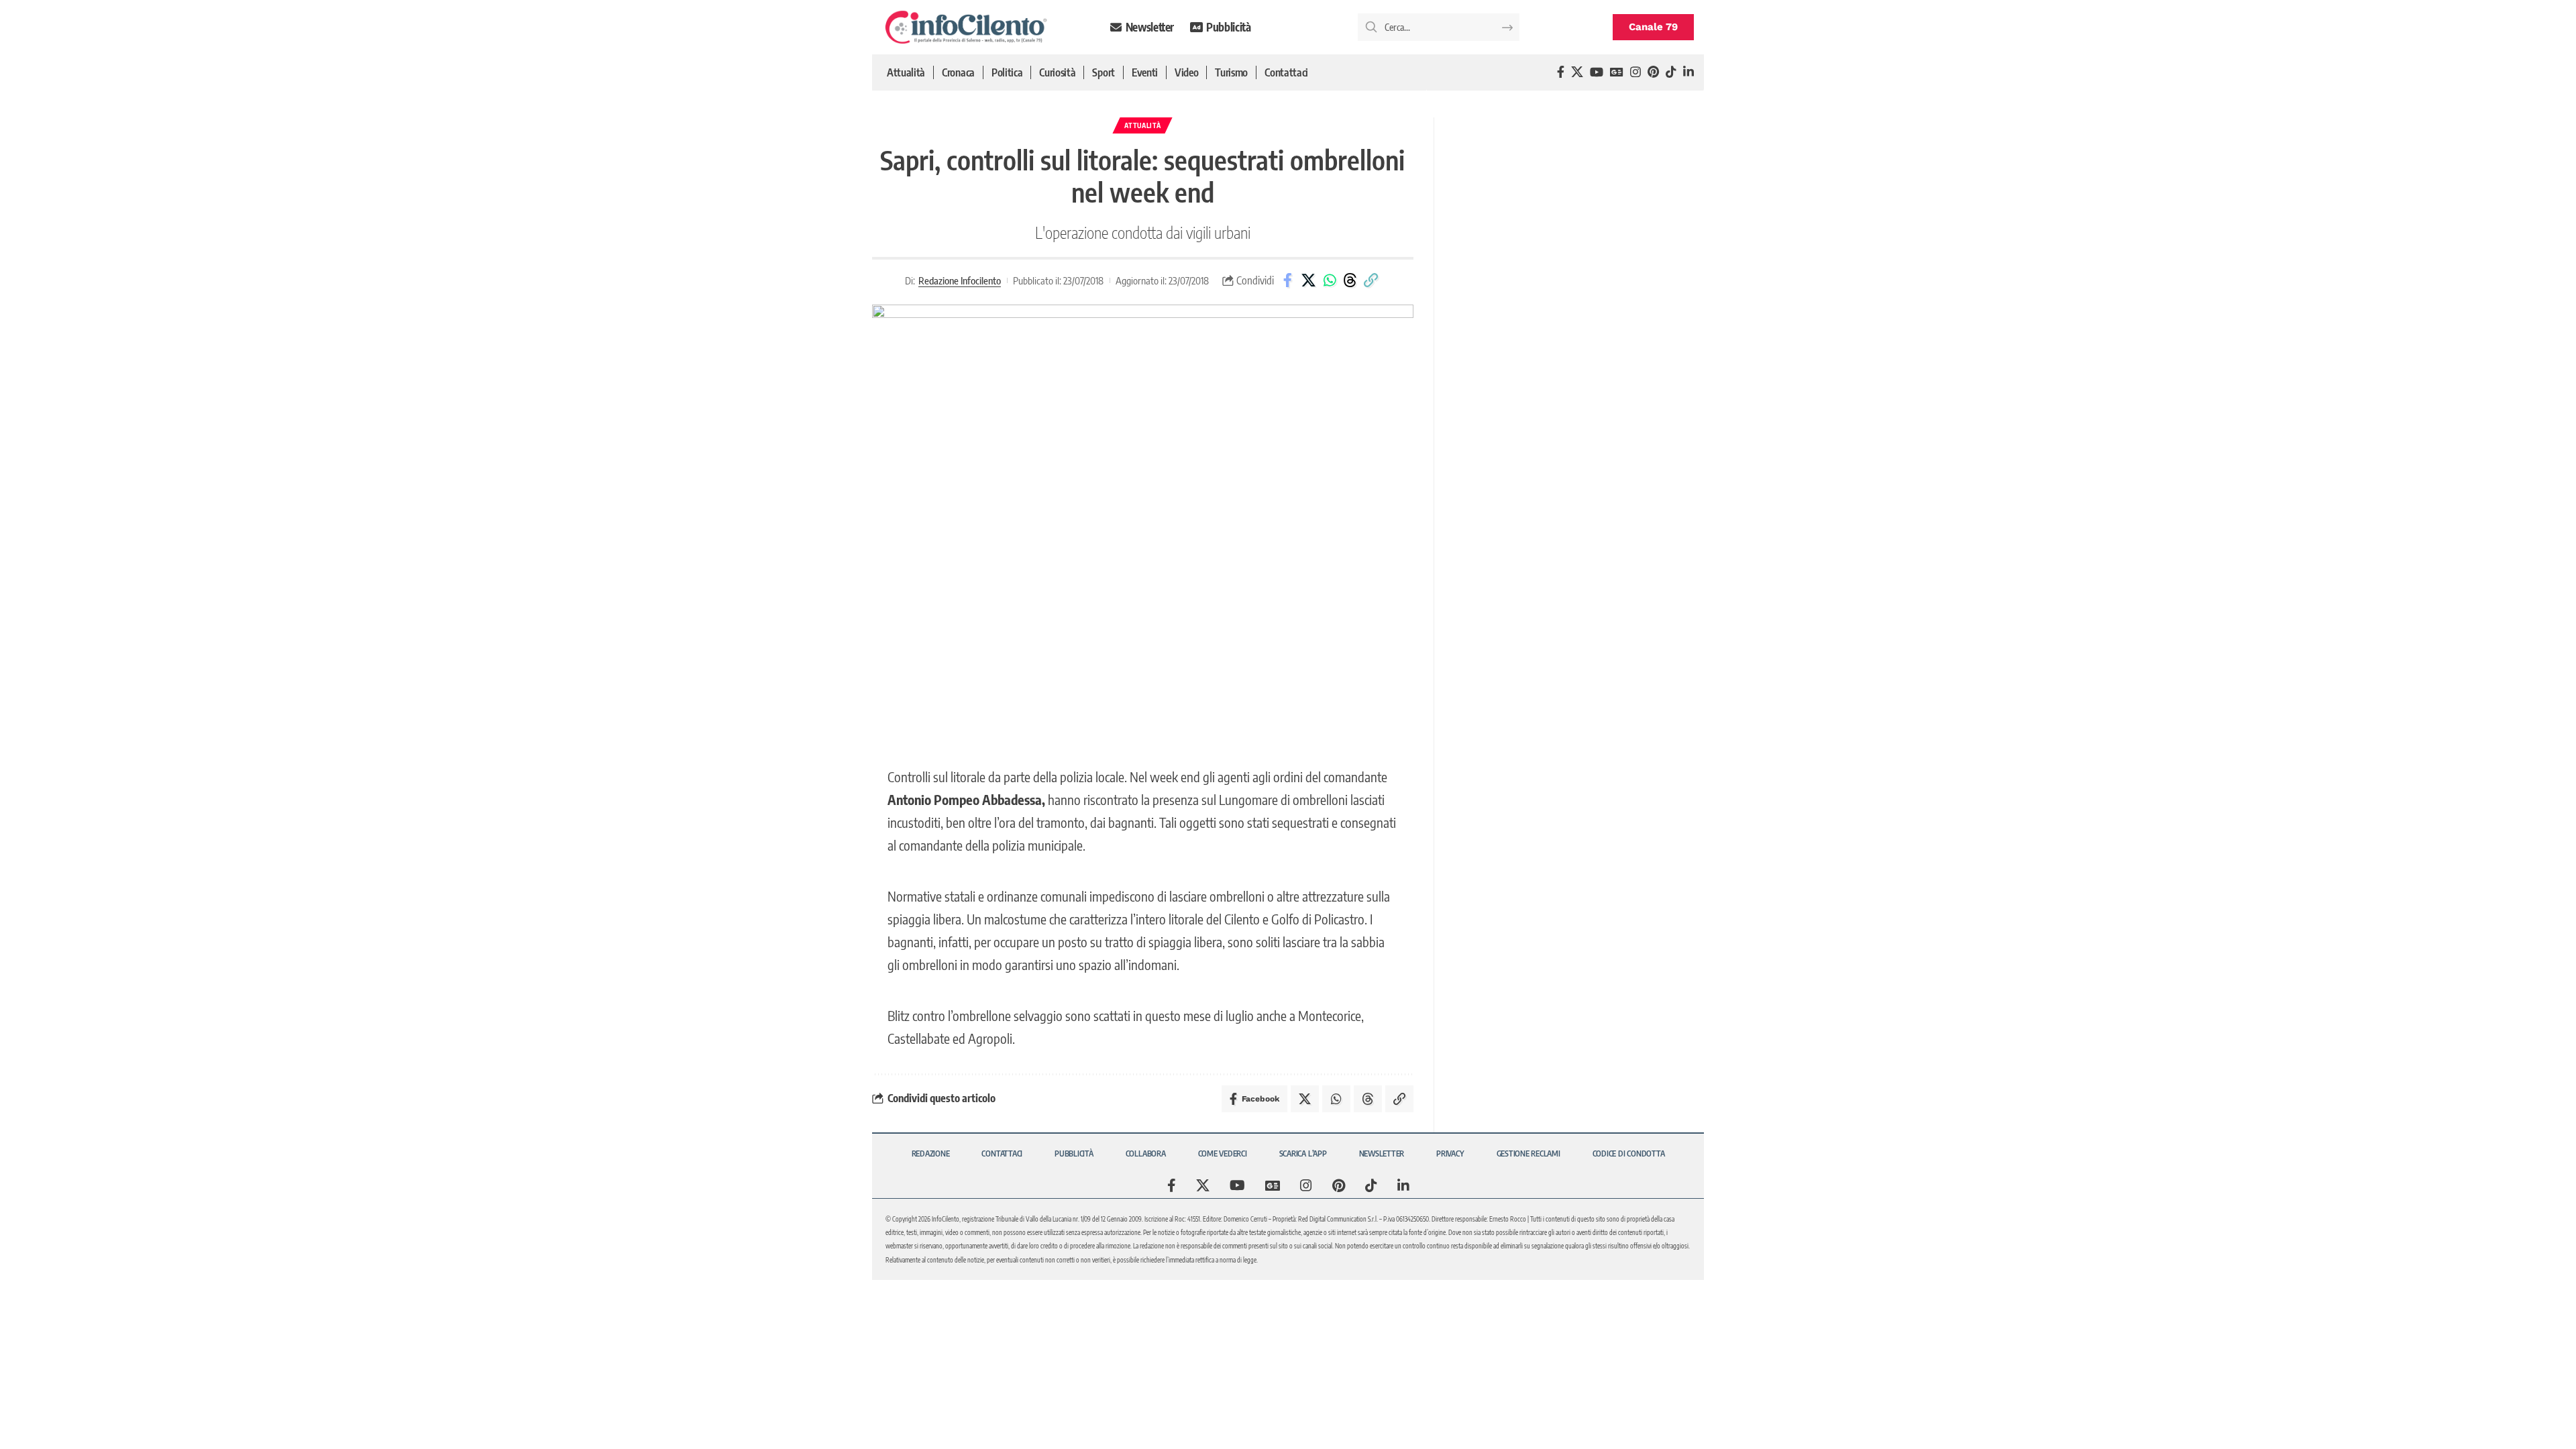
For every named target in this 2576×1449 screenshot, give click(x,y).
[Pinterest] (1653, 72)
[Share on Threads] (1350, 280)
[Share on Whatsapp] (1330, 280)
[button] (1371, 280)
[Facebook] (1561, 72)
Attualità (1142, 125)
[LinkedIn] (1688, 72)
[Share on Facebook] (1288, 280)
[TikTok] (1671, 72)
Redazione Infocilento (960, 280)
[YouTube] (1597, 72)
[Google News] (1617, 72)
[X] (1577, 72)
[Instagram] (1635, 72)
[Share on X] (1309, 280)
